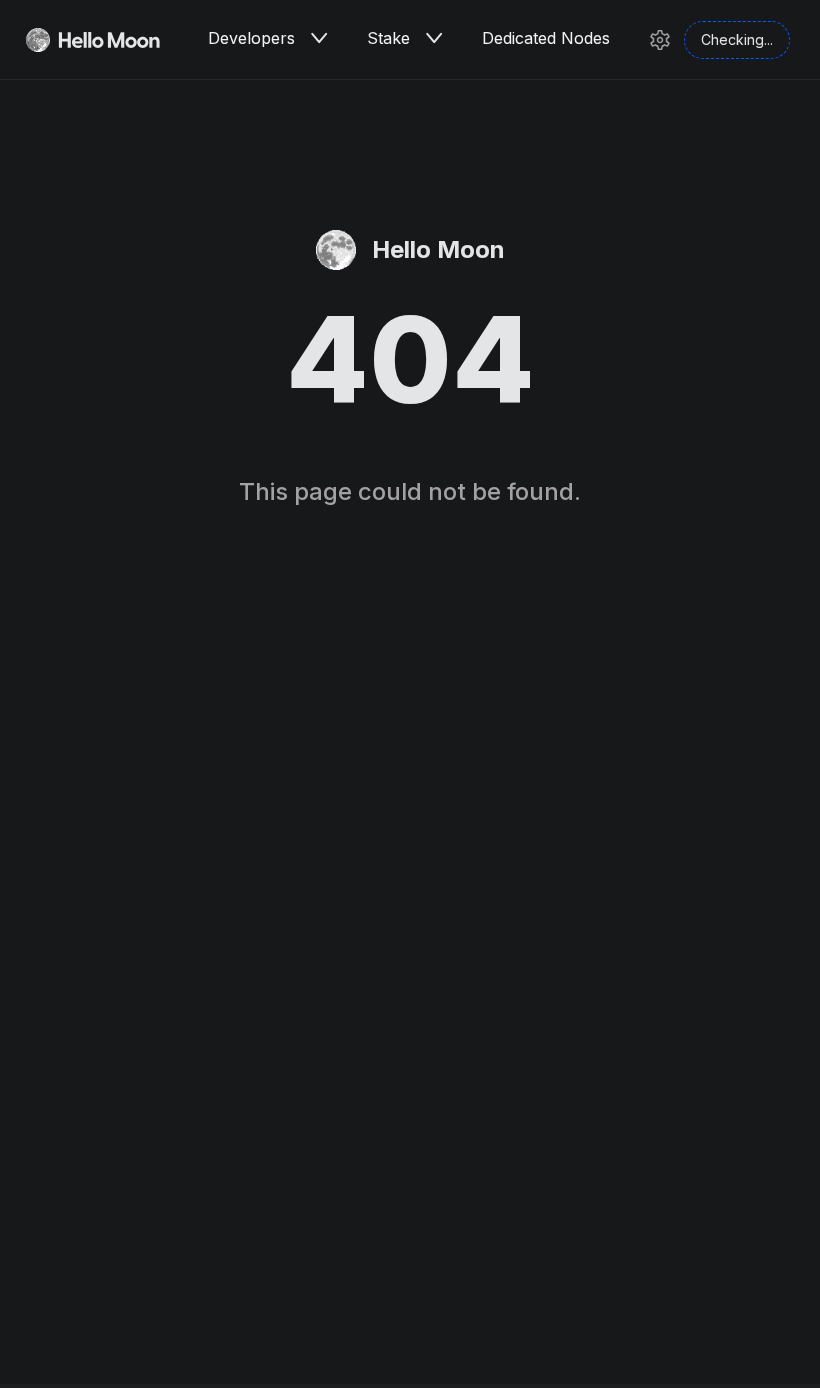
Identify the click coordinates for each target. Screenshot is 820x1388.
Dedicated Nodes (546, 38)
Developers (251, 38)
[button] (319, 38)
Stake (388, 38)
